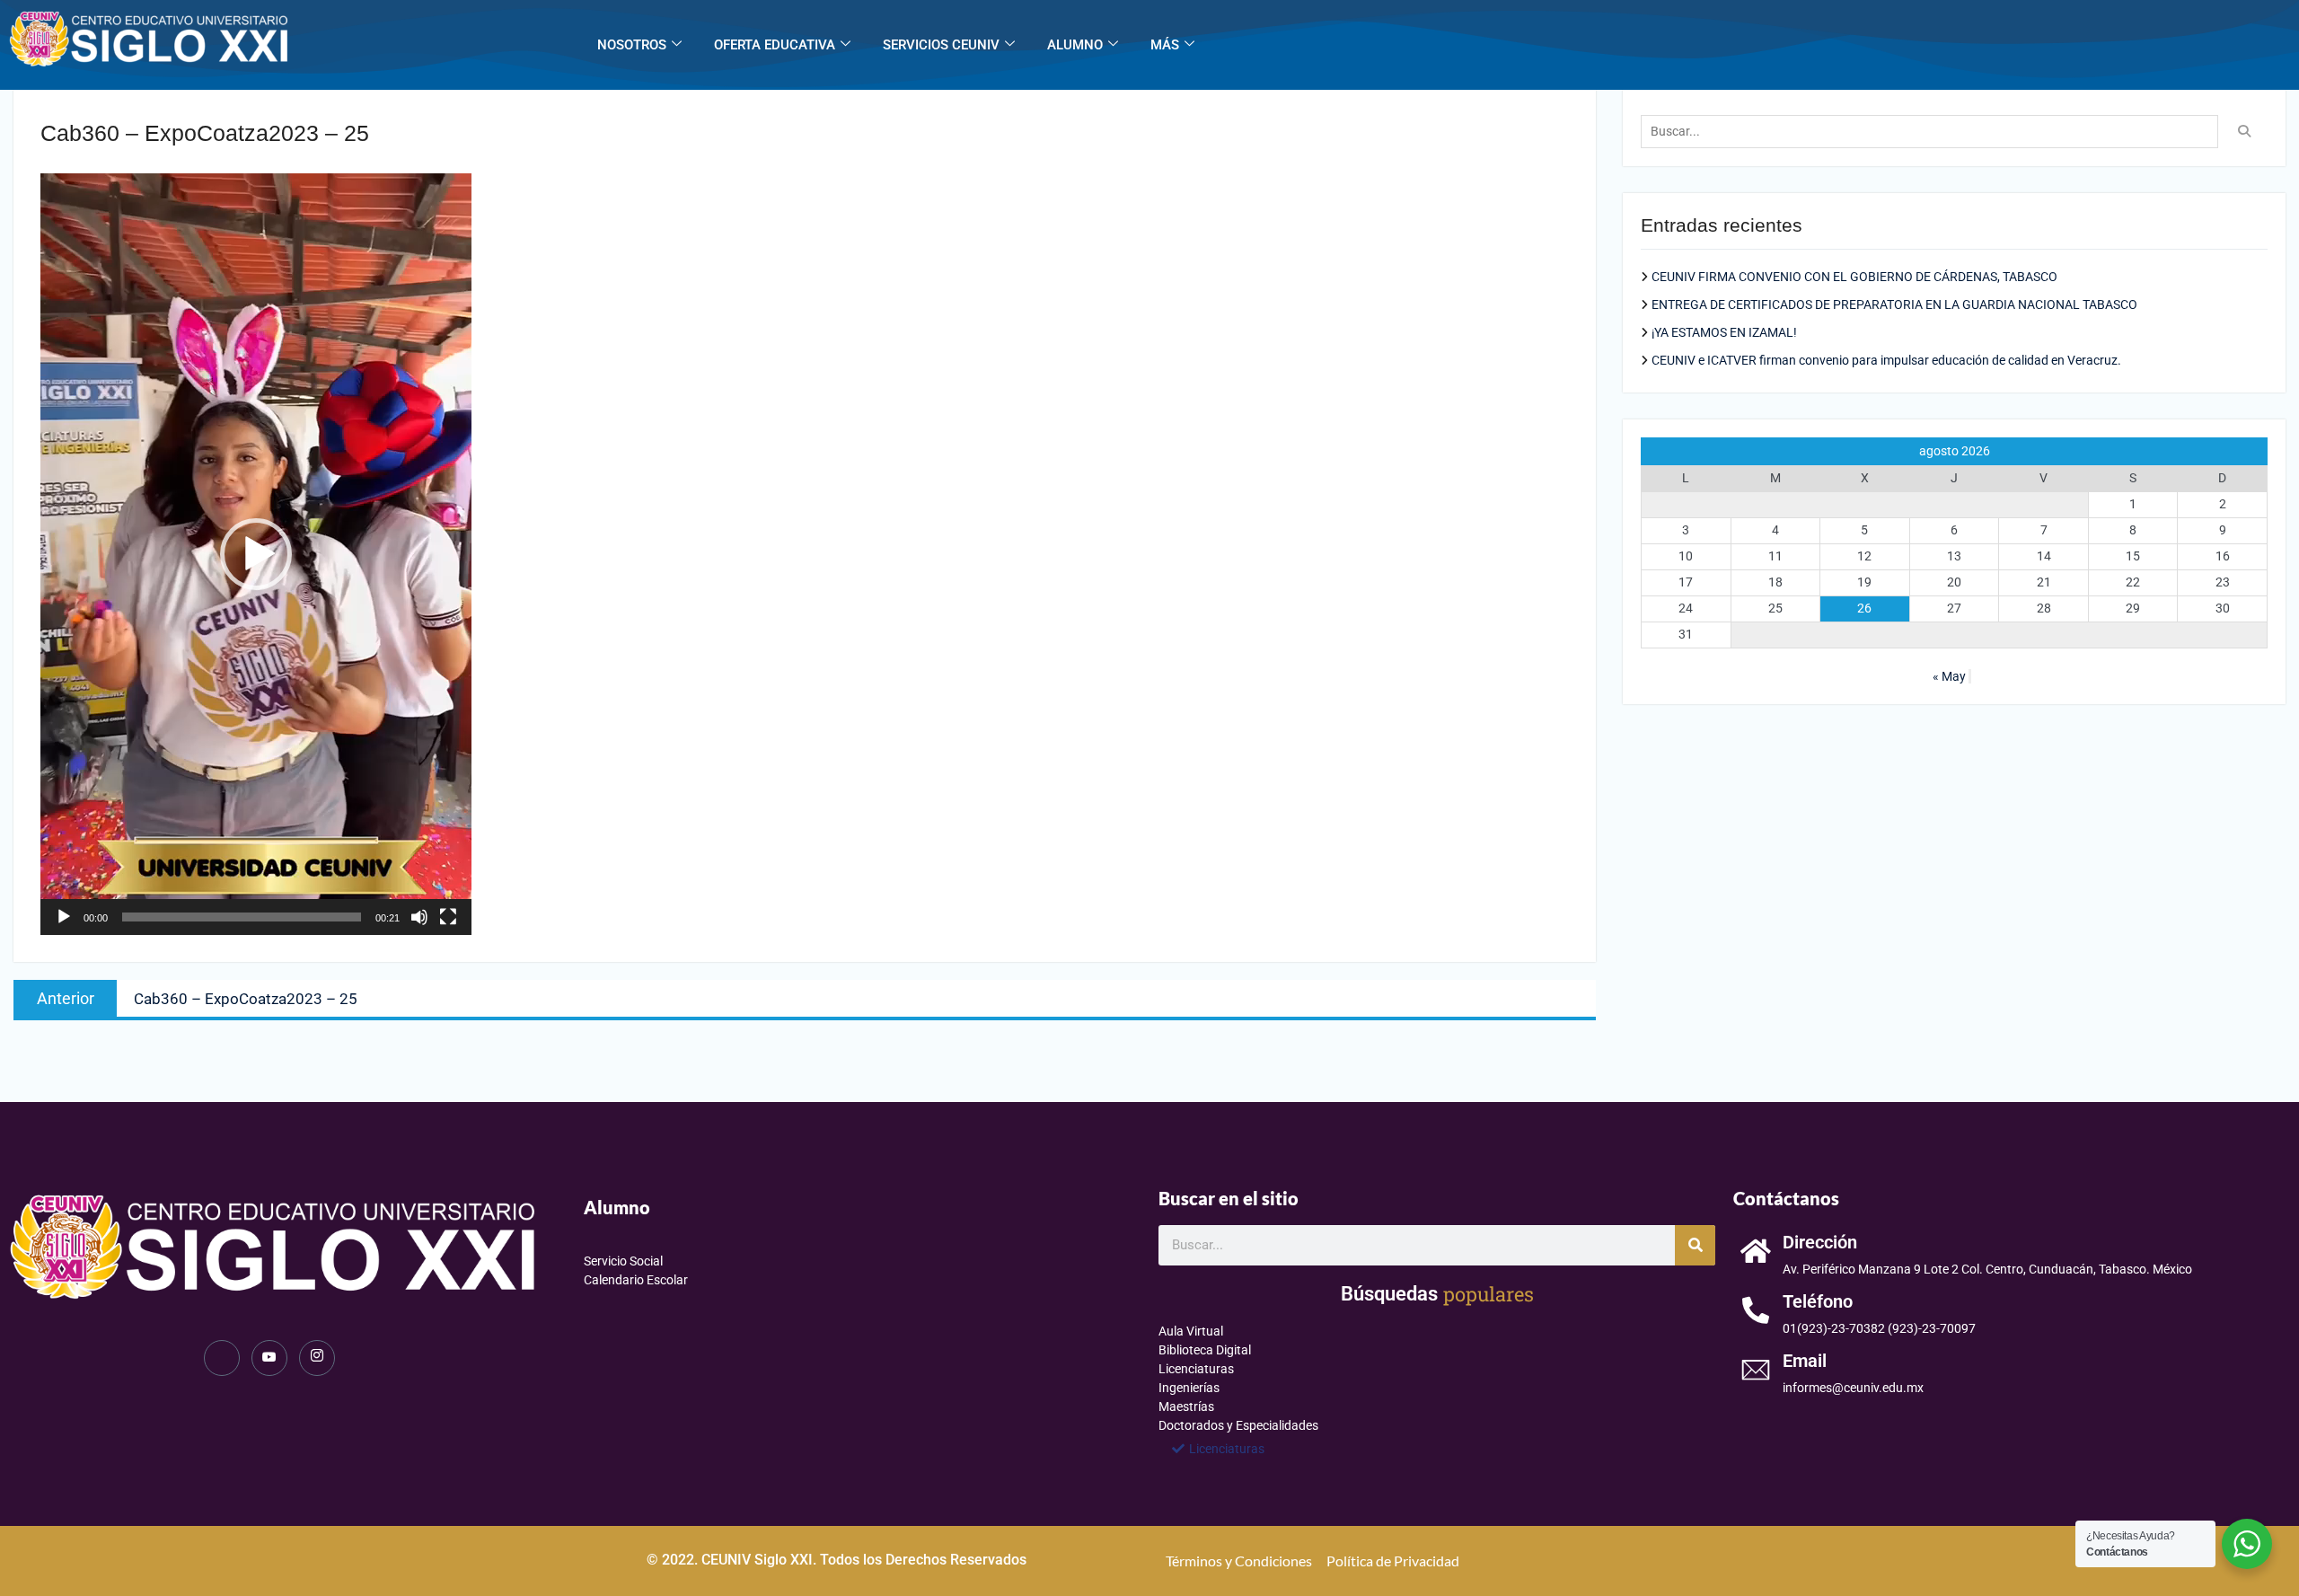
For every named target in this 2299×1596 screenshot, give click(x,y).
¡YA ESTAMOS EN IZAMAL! (1724, 332)
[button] (256, 554)
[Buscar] (1695, 1245)
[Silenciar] (419, 917)
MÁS (1165, 45)
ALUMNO (1075, 45)
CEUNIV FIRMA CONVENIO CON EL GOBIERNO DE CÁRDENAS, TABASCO (1854, 277)
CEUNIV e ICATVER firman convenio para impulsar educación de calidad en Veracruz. (1886, 360)
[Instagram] (317, 1358)
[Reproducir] (64, 917)
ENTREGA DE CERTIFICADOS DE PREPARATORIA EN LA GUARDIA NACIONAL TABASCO (1894, 304)
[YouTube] (269, 1358)
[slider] (242, 917)
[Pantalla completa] (448, 917)
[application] (256, 554)
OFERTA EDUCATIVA (775, 45)
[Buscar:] (1934, 131)
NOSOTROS (632, 45)
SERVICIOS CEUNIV (941, 45)
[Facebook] (222, 1358)
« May (1949, 676)
